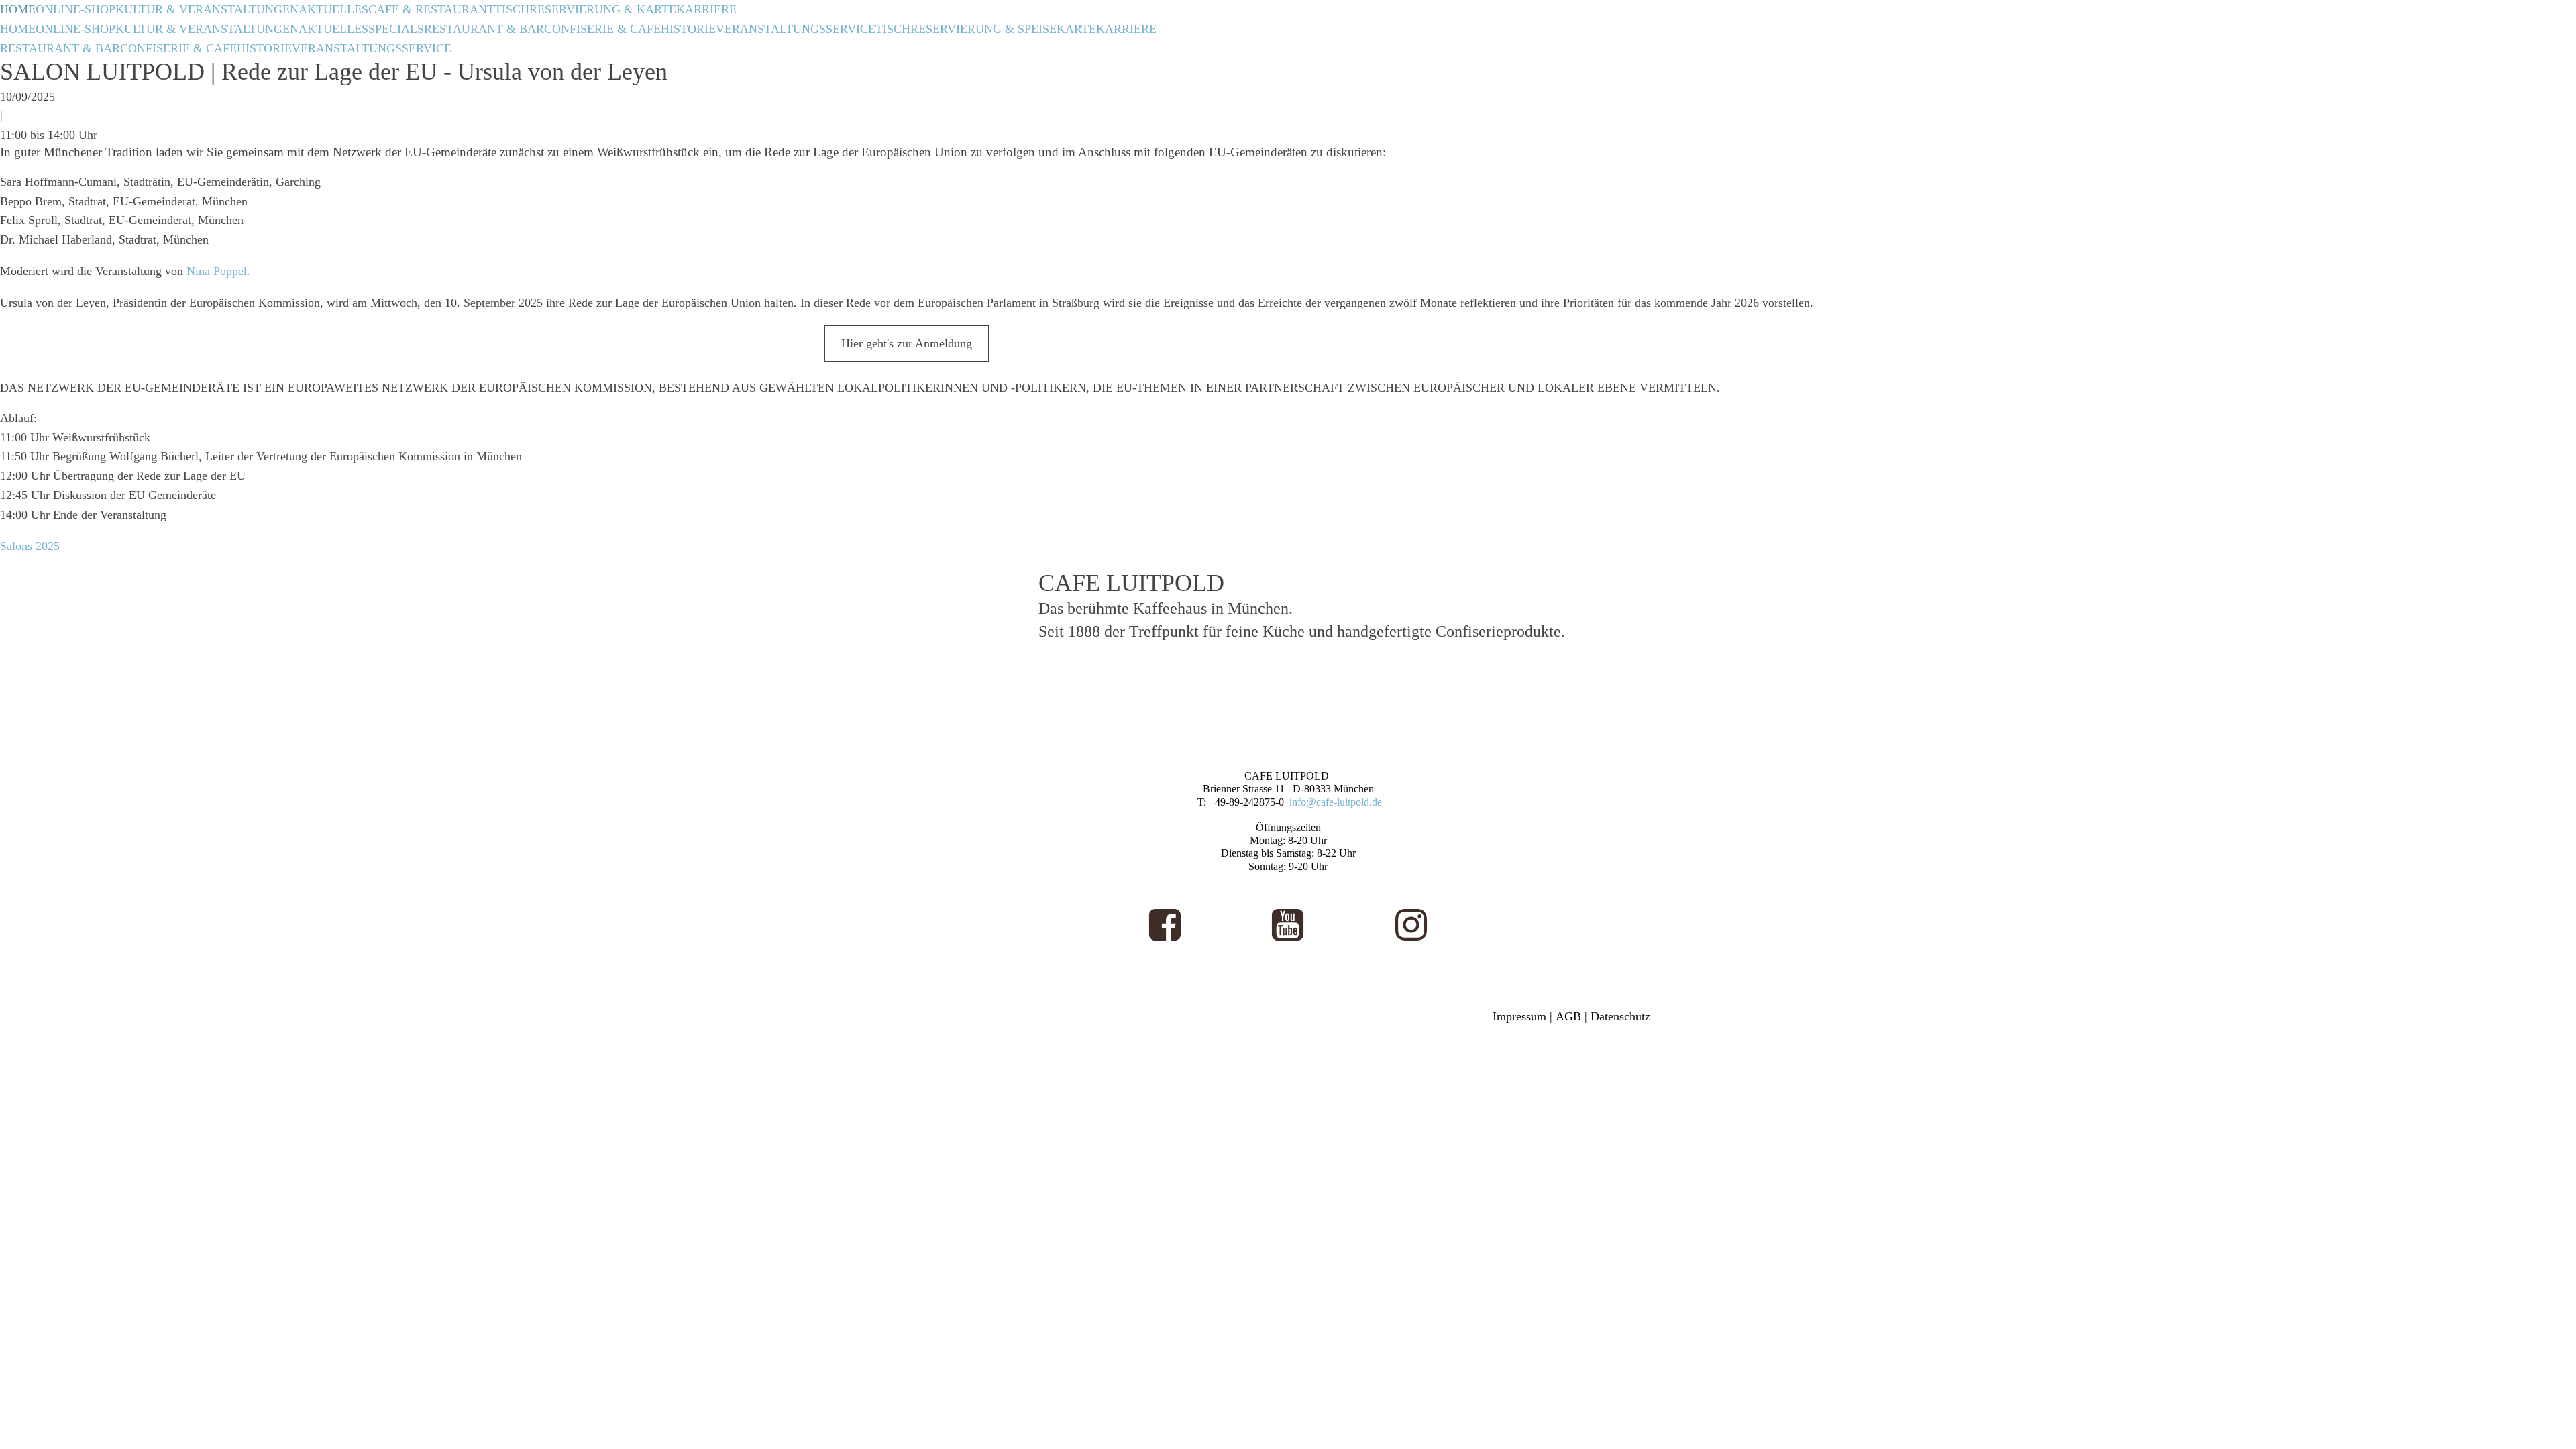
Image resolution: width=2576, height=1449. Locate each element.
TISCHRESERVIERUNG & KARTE (585, 9)
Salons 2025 (30, 546)
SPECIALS (396, 29)
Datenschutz (1620, 1016)
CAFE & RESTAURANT (431, 9)
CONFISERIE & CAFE (602, 29)
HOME (18, 9)
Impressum (1519, 1016)
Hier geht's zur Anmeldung (907, 343)
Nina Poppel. (218, 271)
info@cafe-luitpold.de (1336, 802)
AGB (1568, 1016)
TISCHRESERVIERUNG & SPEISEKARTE (986, 29)
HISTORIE (688, 29)
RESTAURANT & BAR (484, 29)
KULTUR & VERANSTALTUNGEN (207, 9)
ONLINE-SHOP (75, 9)
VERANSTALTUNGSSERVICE (796, 29)
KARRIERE (706, 9)
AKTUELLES (333, 9)
